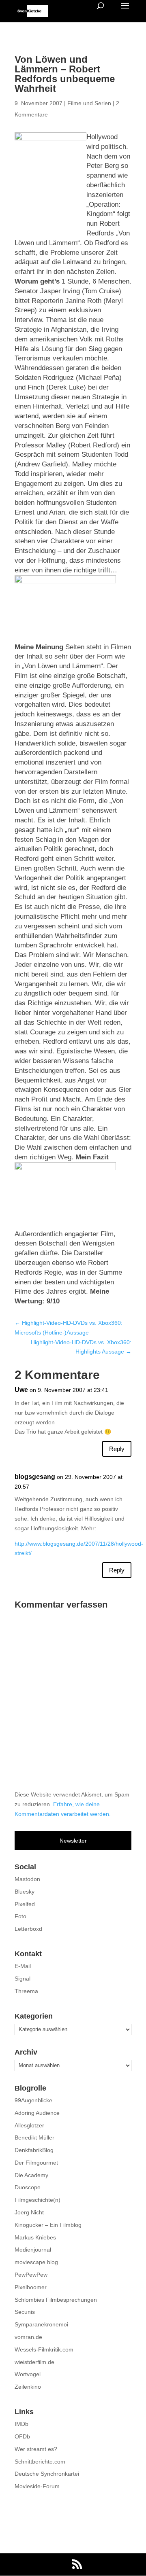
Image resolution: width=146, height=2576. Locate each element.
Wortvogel (28, 2374)
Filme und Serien (89, 103)
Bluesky (25, 1892)
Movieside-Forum (37, 2486)
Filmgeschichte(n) (38, 2200)
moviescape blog (36, 2262)
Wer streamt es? (36, 2449)
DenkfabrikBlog (34, 2150)
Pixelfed (25, 1904)
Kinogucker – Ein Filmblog (48, 2225)
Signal (23, 1979)
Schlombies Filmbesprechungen (56, 2300)
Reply (117, 1449)
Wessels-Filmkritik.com (44, 2349)
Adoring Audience (37, 2113)
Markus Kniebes (35, 2237)
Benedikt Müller (34, 2137)
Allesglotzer (29, 2125)
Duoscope (28, 2187)
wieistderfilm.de (34, 2362)
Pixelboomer (31, 2287)
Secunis (25, 2312)
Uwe (21, 1390)
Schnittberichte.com (40, 2462)
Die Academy (31, 2175)
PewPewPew (31, 2275)
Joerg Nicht (29, 2212)
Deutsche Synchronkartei (47, 2474)
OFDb (22, 2436)
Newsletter (73, 1841)
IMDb (21, 2424)
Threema (26, 1991)
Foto (20, 1916)
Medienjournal (33, 2250)
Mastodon (27, 1879)
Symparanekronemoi (41, 2324)
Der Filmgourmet (36, 2163)
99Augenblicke (33, 2100)
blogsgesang (35, 1477)
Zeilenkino (28, 2387)
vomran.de (28, 2337)
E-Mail (23, 1966)
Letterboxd (28, 1929)
